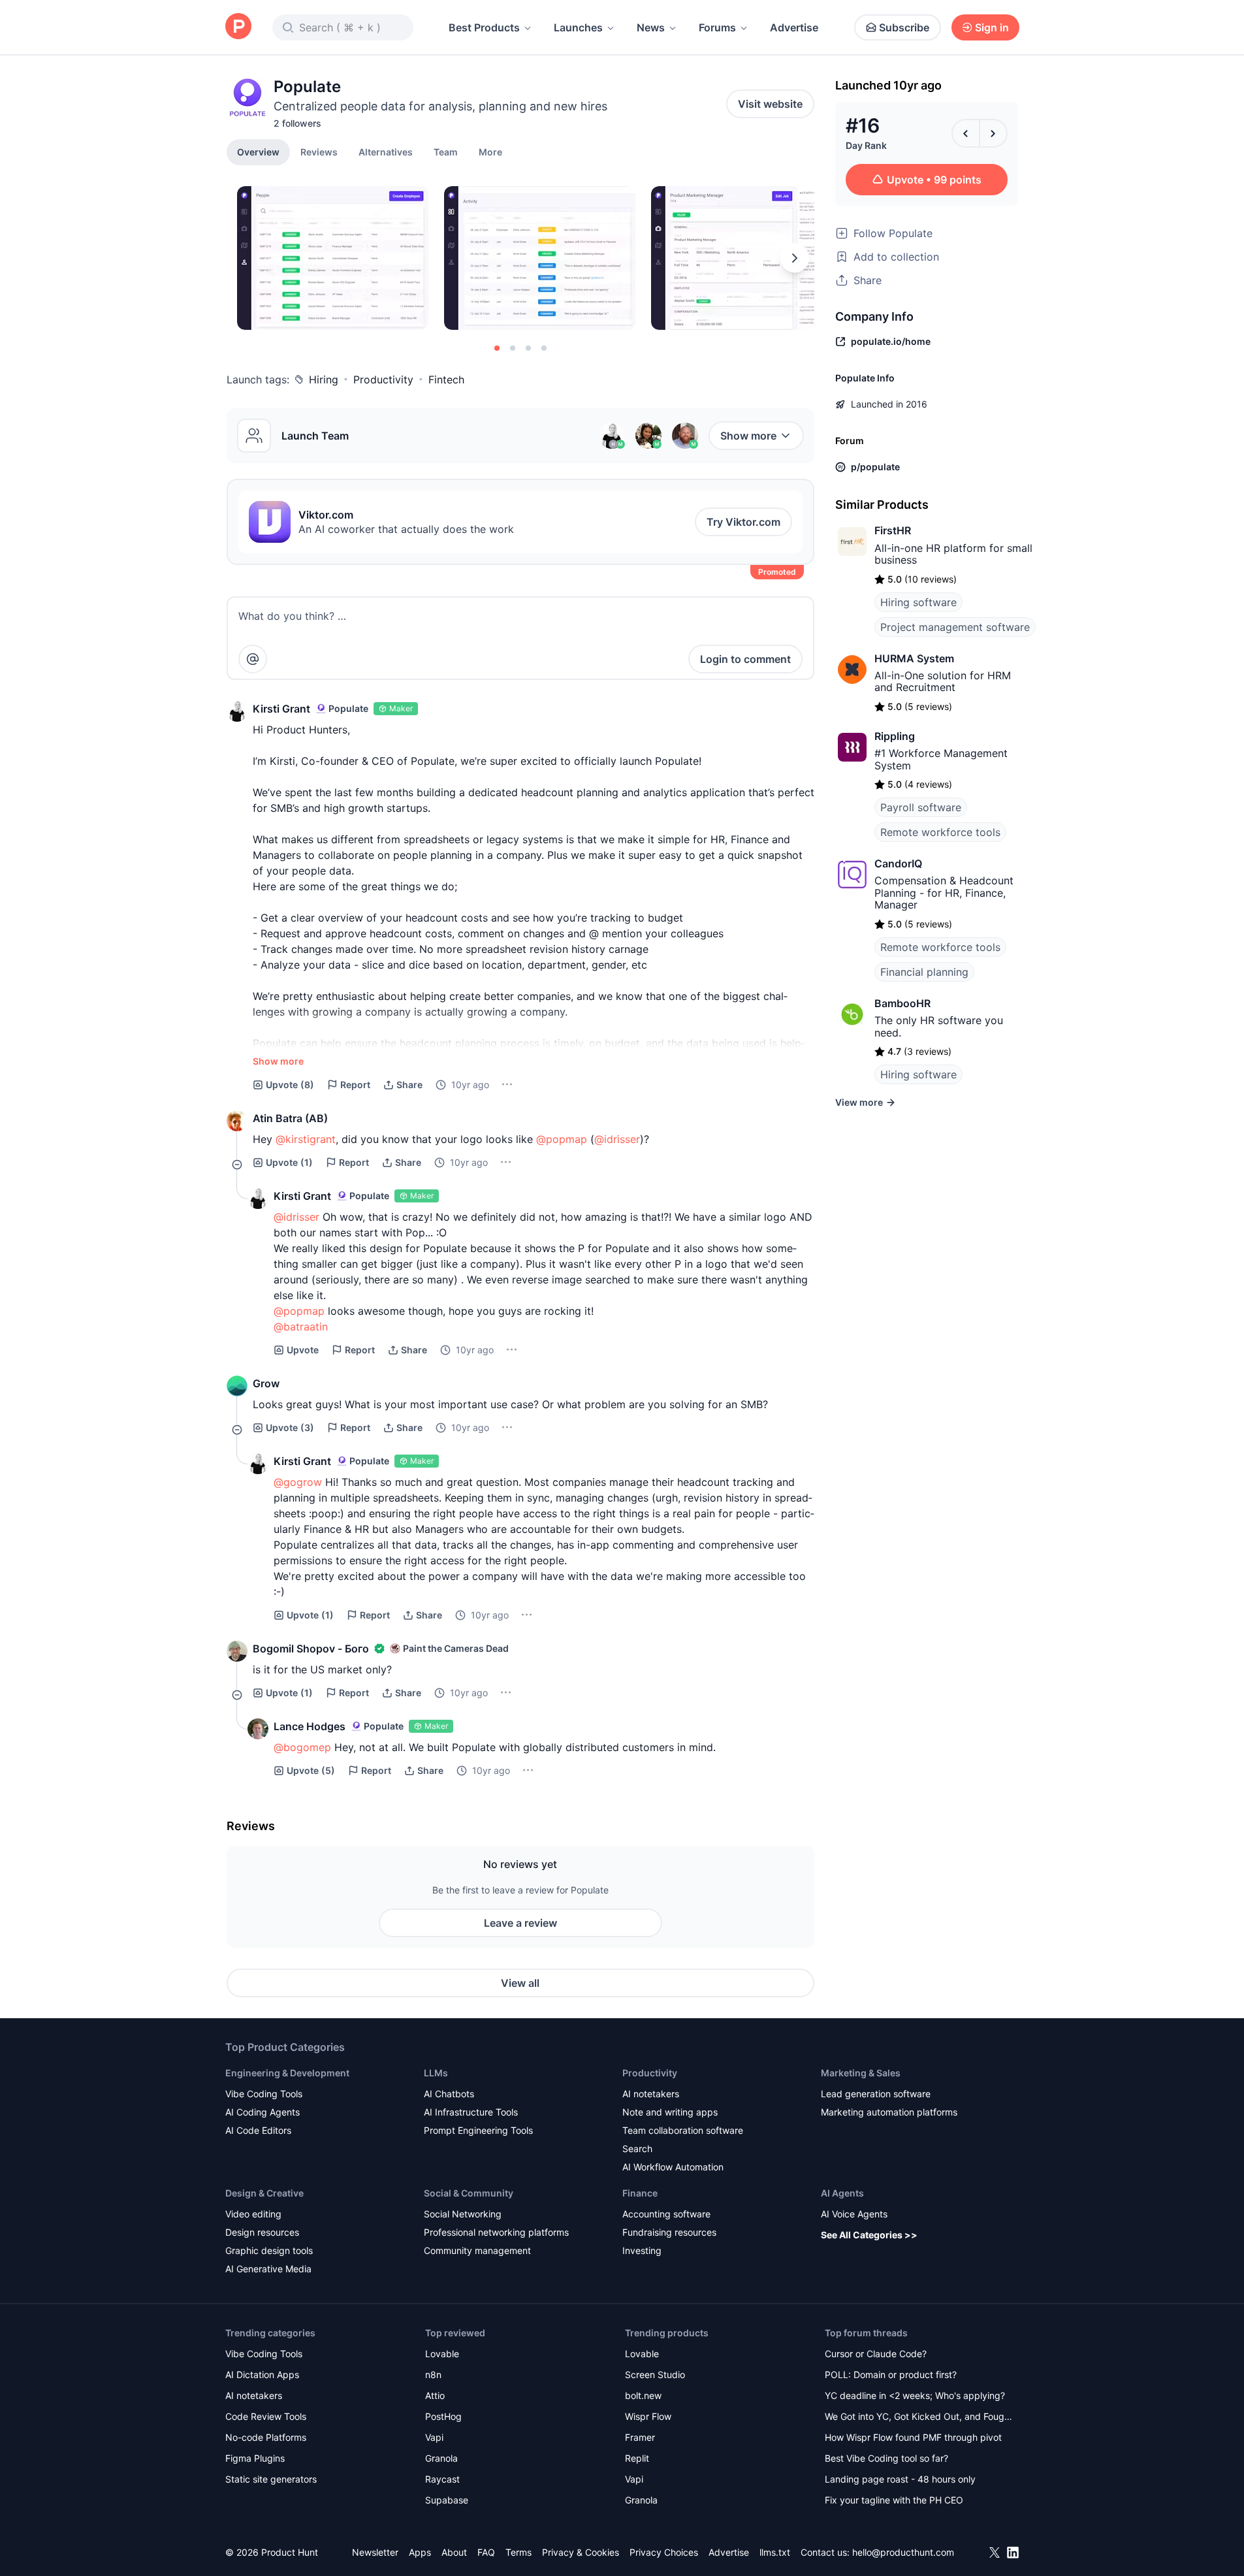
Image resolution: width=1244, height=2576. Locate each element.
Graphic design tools (269, 2250)
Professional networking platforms (496, 2232)
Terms (518, 2552)
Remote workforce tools (940, 832)
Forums (717, 27)
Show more (748, 436)
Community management (477, 2250)
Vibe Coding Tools (264, 2094)
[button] (490, 152)
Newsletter (375, 2552)
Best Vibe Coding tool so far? (886, 2458)
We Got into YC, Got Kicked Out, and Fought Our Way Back (919, 2418)
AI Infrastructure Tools (471, 2112)
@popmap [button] (562, 1139)
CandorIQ (898, 863)
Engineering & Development (287, 2073)
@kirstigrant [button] (306, 1139)
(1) (289, 1162)
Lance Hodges (310, 1726)
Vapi (434, 2437)
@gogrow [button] (298, 1482)
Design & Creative (264, 2193)
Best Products (484, 27)
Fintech (446, 379)
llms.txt (775, 2552)
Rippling (895, 736)
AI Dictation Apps (262, 2375)
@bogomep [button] (302, 1747)
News (651, 27)
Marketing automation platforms (889, 2112)
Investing (642, 2250)
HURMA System (914, 658)
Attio (435, 2395)
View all (520, 1983)
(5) (311, 1770)
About (454, 2552)
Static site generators (271, 2479)
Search (637, 2149)
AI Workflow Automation (673, 2167)
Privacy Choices (664, 2552)
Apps (420, 2552)
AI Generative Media (268, 2269)
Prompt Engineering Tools (478, 2130)
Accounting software (666, 2214)
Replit (637, 2458)
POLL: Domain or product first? (891, 2375)
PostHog (443, 2416)
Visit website (770, 104)
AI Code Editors (258, 2130)
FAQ (486, 2552)
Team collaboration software (683, 2130)
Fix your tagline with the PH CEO (894, 2500)
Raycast (442, 2479)
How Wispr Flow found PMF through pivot (913, 2437)
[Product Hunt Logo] (238, 27)
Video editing (253, 2214)
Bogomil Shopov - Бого (311, 1649)
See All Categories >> (869, 2235)
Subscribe (904, 27)
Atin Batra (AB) (290, 1118)
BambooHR (902, 1003)
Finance (640, 2193)
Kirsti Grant (281, 709)
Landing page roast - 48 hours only (900, 2479)
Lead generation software (876, 2094)
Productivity (383, 379)
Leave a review (520, 1923)
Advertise (794, 27)
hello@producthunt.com (903, 2552)
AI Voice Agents (854, 2214)
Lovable (442, 2354)
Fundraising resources (669, 2232)
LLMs (436, 2073)
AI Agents (842, 2193)
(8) (290, 1085)
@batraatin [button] (301, 1327)
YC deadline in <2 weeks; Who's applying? (915, 2395)
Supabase (447, 2500)
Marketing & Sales (861, 2073)
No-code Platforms (266, 2437)
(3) (290, 1427)
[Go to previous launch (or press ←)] (966, 133)
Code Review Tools (266, 2416)
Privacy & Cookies (581, 2552)
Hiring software (918, 602)
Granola (441, 2458)
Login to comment (745, 659)
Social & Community (469, 2193)
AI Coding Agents (263, 2112)
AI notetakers (651, 2094)
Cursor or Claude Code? (876, 2354)
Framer (640, 2437)
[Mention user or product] (253, 659)
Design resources (262, 2232)
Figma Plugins (255, 2458)
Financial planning (924, 972)
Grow (266, 1383)
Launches (578, 27)
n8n (433, 2375)
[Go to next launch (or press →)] (993, 133)
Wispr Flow (648, 2416)
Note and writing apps (670, 2112)
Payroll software (921, 807)
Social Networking (463, 2214)
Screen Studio (655, 2375)
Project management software (955, 627)
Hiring (324, 379)
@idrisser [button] (617, 1139)
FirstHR (893, 530)
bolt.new (643, 2395)
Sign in (992, 27)
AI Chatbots (449, 2094)
